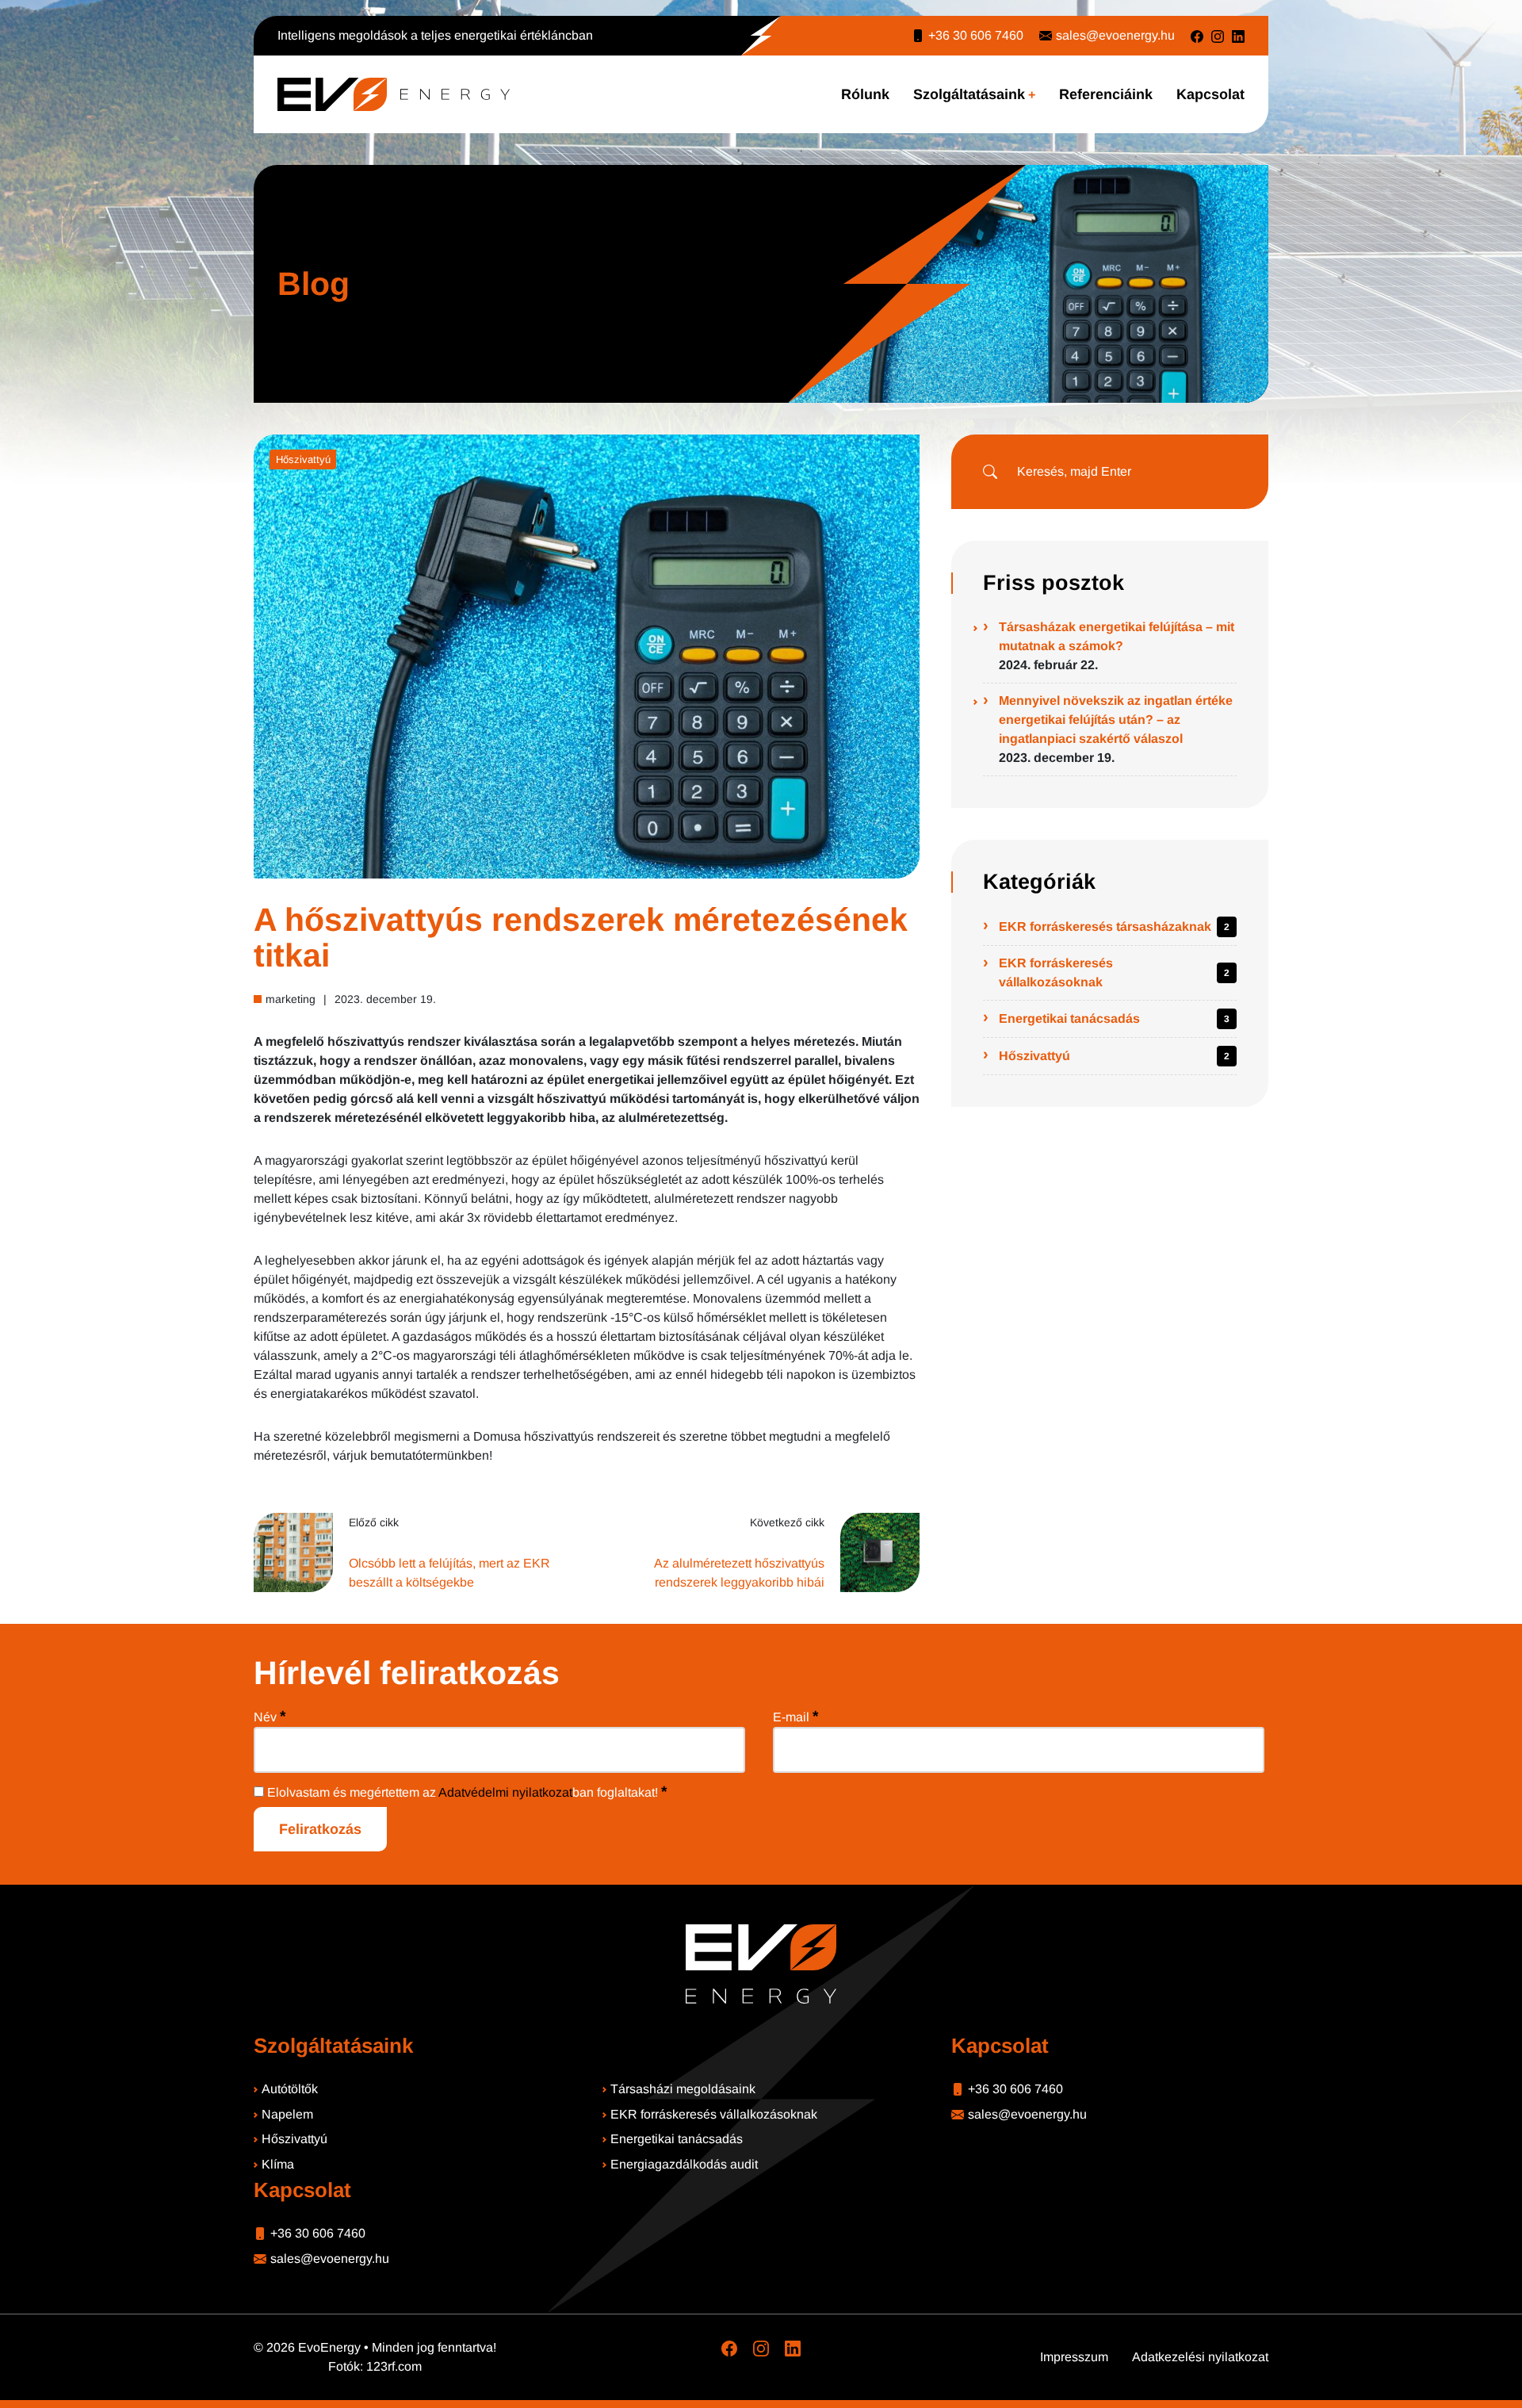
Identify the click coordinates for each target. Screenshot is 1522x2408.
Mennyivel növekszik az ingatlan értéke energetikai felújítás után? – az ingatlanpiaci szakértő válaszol (1116, 720)
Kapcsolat (1210, 94)
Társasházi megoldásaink (683, 2089)
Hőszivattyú (303, 459)
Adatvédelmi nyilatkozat (505, 1792)
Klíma (278, 2164)
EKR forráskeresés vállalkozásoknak (1056, 972)
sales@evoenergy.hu (1115, 35)
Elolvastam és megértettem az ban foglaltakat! (465, 1792)
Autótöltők (290, 2089)
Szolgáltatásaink (969, 94)
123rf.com (394, 2366)
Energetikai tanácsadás (1069, 1018)
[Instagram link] (1218, 36)
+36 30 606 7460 (976, 35)
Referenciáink (1106, 94)
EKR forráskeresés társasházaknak (1105, 926)
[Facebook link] (1197, 36)
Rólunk (865, 94)
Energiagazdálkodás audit (684, 2164)
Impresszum (1074, 2357)
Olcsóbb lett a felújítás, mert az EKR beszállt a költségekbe (449, 1573)
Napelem (287, 2114)
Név (270, 1716)
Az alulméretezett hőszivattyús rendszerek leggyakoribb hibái (739, 1573)
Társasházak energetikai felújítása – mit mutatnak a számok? (1117, 636)
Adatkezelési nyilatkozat (1200, 2357)
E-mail (795, 1716)
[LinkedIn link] (1238, 36)
